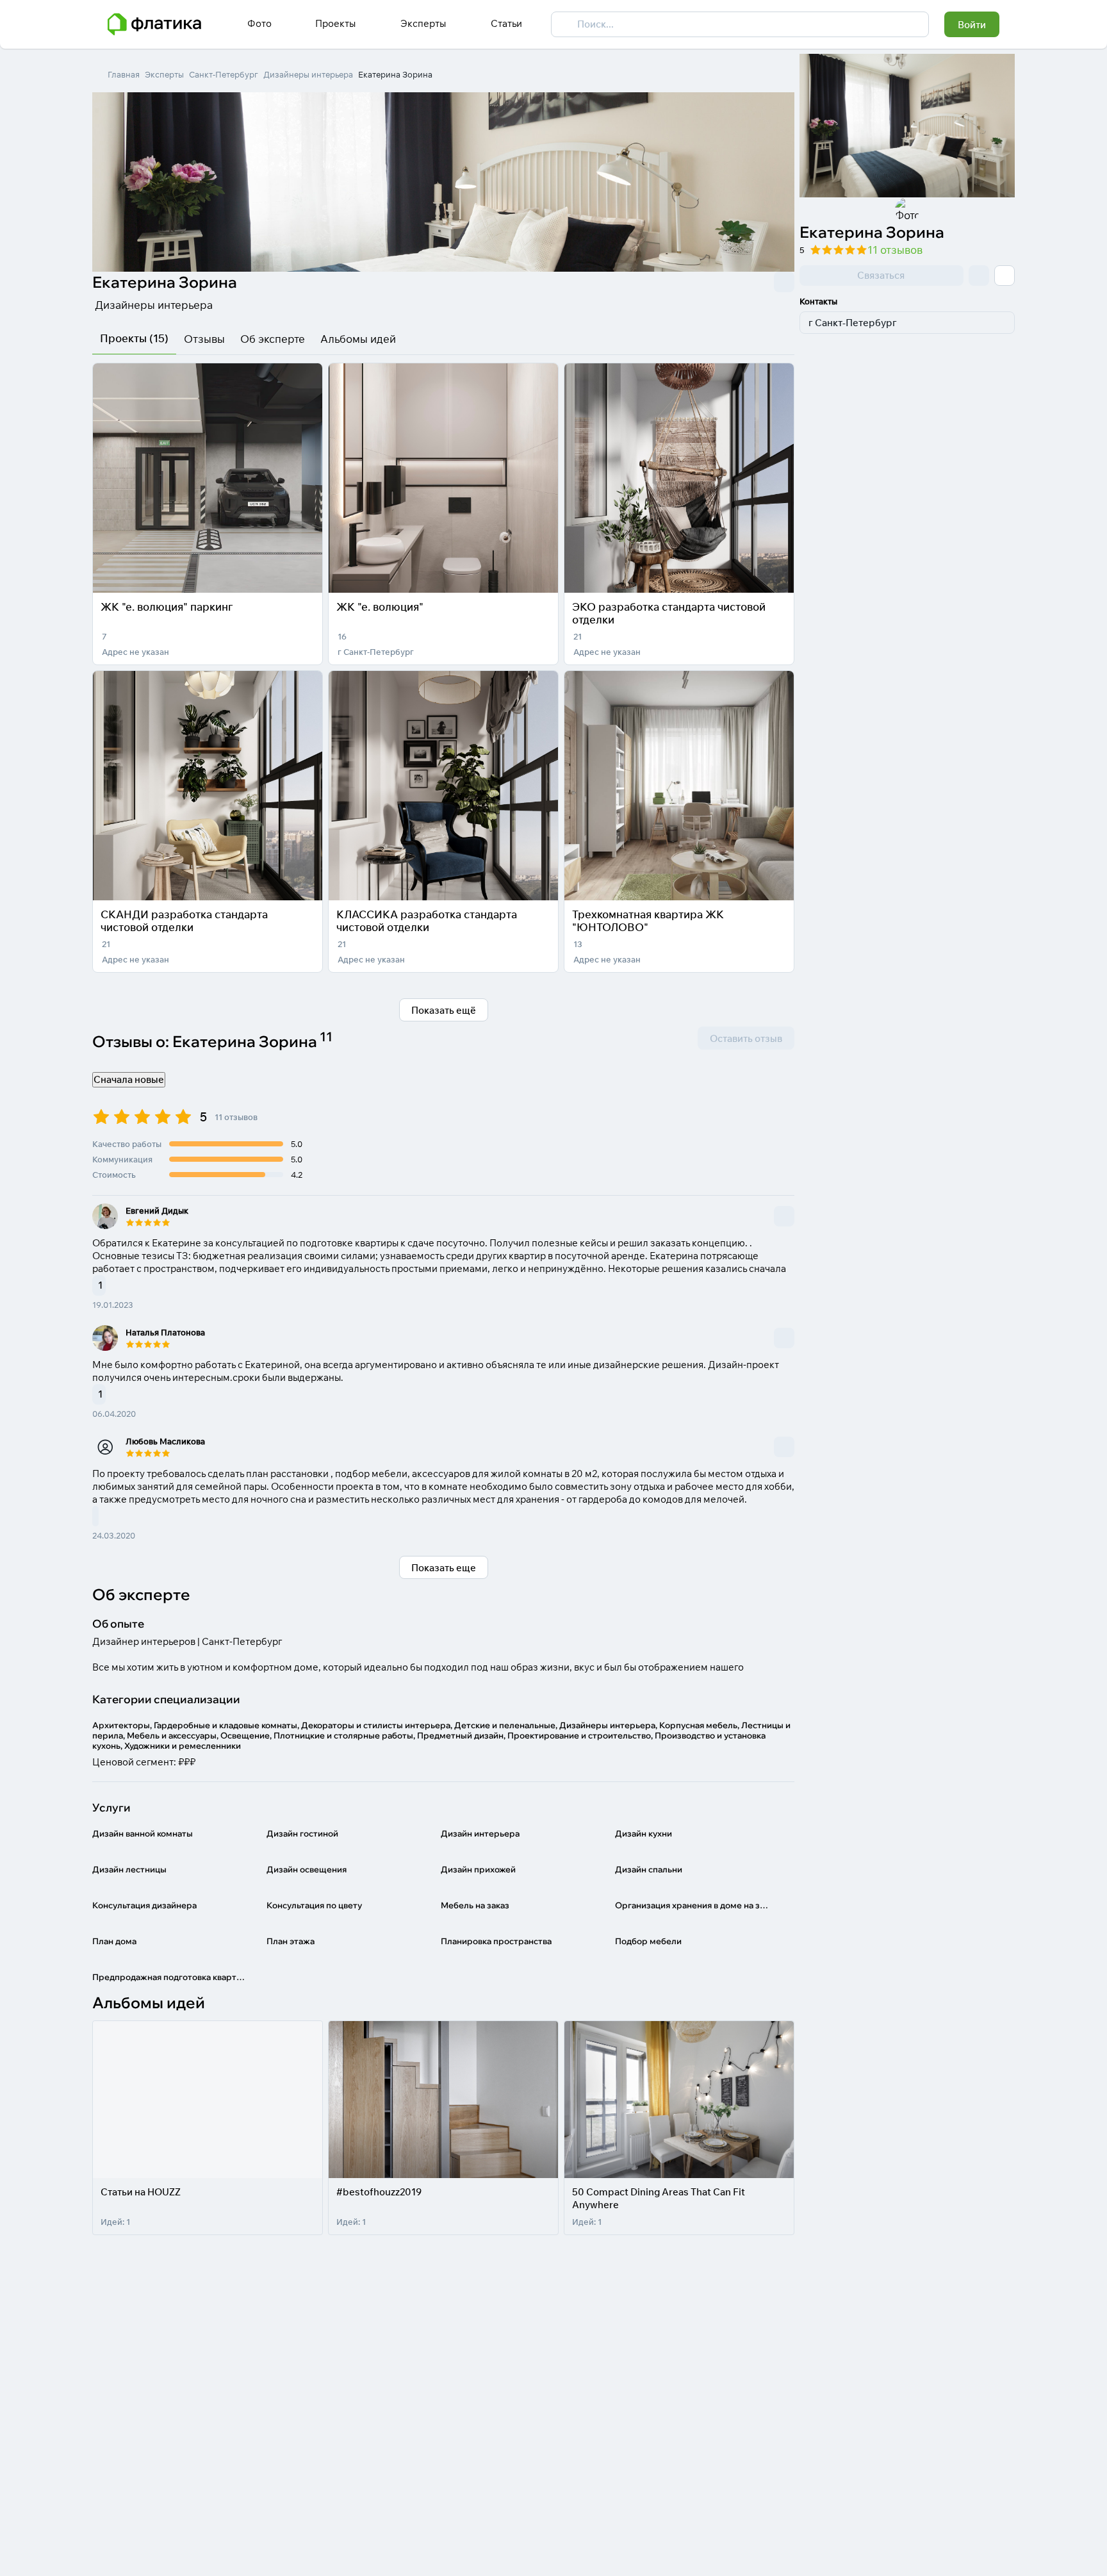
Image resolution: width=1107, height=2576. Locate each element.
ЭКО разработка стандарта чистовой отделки (669, 613)
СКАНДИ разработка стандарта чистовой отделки (184, 921)
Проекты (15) (134, 338)
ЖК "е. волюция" (380, 607)
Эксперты (164, 74)
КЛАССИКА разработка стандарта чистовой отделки (427, 921)
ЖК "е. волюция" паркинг (167, 607)
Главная (124, 74)
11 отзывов (895, 250)
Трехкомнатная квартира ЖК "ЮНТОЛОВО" (648, 921)
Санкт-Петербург (224, 74)
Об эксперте (273, 339)
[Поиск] (564, 24)
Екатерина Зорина (395, 74)
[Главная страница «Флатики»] (154, 24)
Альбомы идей (358, 339)
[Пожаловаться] (784, 282)
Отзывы (204, 339)
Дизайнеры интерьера (308, 74)
